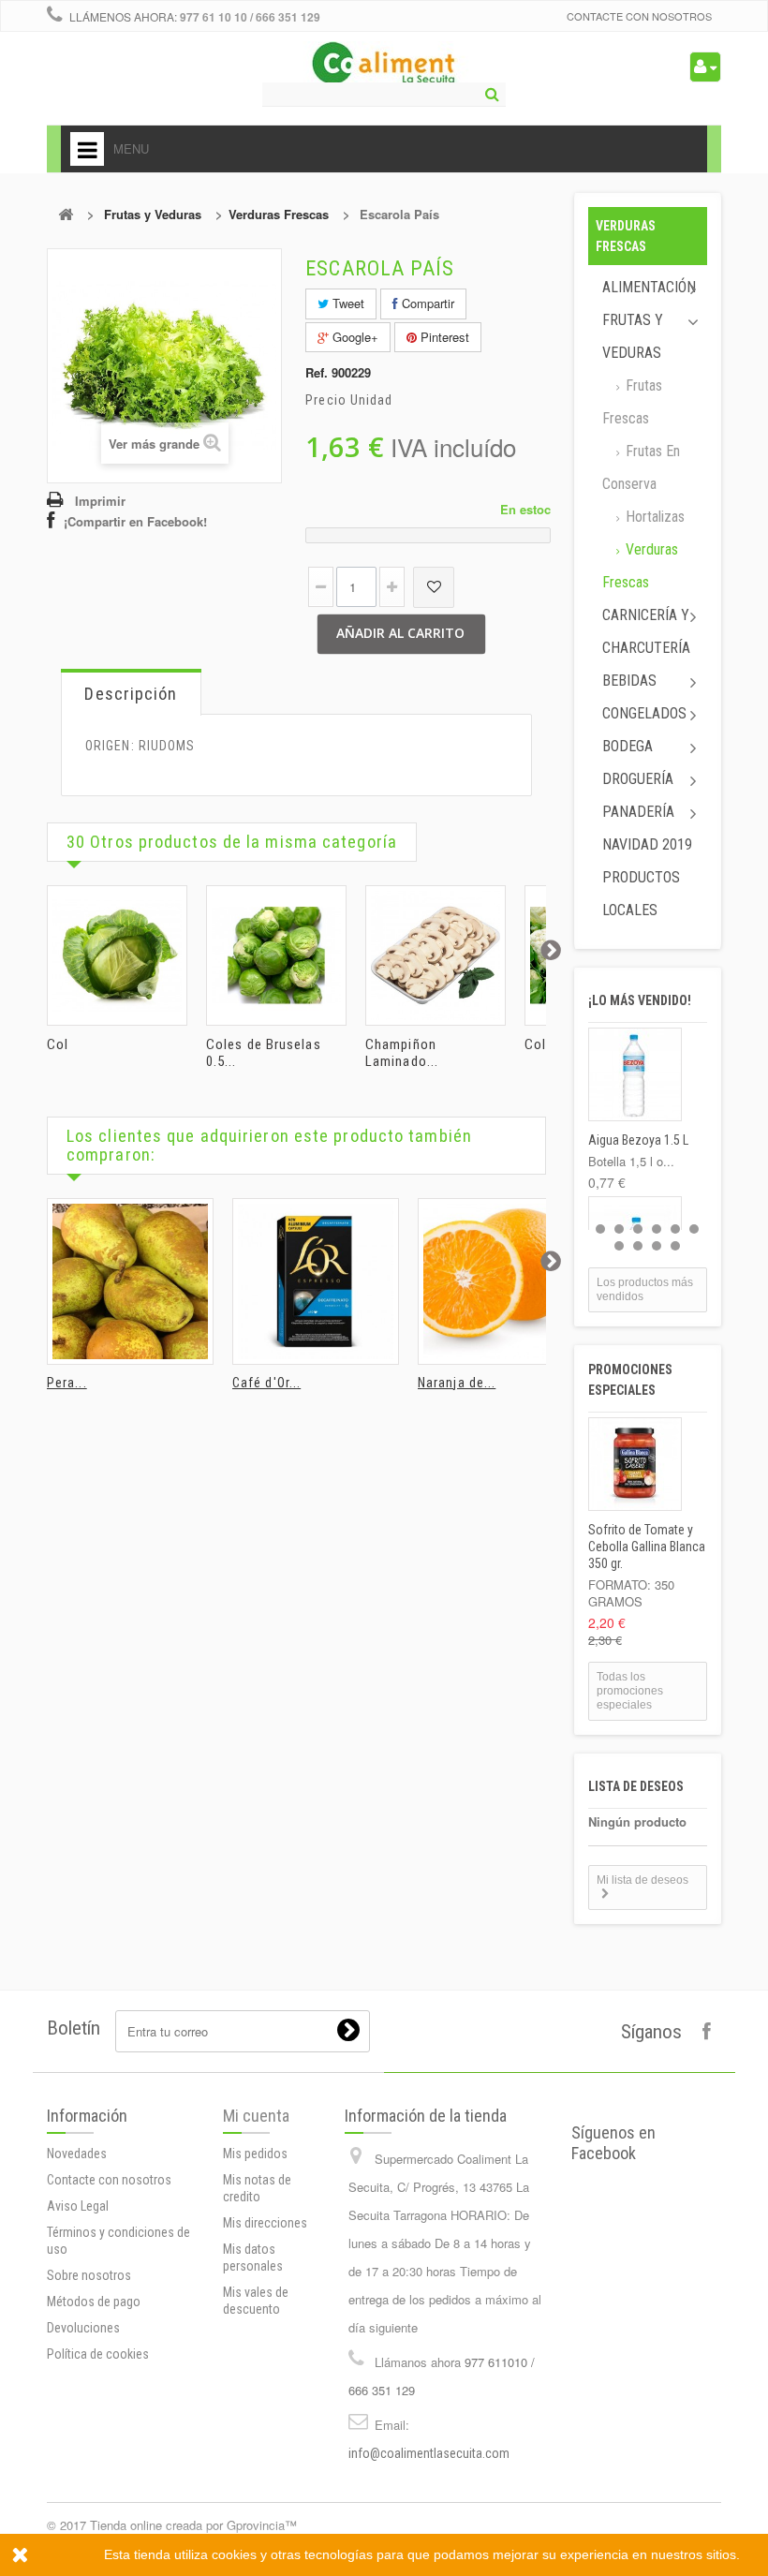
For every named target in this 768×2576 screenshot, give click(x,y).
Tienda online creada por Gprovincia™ (193, 2525)
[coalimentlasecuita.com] (384, 66)
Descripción (131, 694)
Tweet (347, 303)
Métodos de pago (94, 2302)
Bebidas (629, 681)
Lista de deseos (636, 1786)
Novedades (77, 2154)
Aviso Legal (78, 2206)
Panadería (638, 812)
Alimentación (649, 287)
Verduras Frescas (279, 214)
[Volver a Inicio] (66, 214)
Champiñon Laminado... (402, 1053)
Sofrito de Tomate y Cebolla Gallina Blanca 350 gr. (647, 1547)
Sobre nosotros (89, 2275)
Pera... (67, 1383)
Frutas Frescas (632, 402)
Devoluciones (83, 2328)
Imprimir (100, 501)
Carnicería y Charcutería (646, 631)
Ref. (317, 373)
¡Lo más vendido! (640, 1000)
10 (675, 1246)
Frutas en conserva (641, 467)
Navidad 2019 (647, 844)
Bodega (628, 746)
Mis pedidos (255, 2154)
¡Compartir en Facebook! (135, 521)
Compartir (426, 303)
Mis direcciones (265, 2223)
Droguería (638, 779)
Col (58, 1044)
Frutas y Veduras (153, 214)
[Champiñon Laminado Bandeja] (436, 955)
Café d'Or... (266, 1383)
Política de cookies (98, 2354)
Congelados (644, 713)
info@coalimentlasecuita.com (429, 2453)
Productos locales (641, 894)
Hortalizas (653, 517)
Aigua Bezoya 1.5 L (638, 1140)
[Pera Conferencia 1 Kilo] (130, 1281)
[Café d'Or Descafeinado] (316, 1281)
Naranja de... (457, 1383)
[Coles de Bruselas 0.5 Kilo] (276, 955)
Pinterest (443, 337)
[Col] (117, 955)
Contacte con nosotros (639, 16)
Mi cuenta (256, 2116)
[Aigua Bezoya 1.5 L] (635, 1074)
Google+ (354, 337)
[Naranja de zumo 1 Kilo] (501, 1281)
